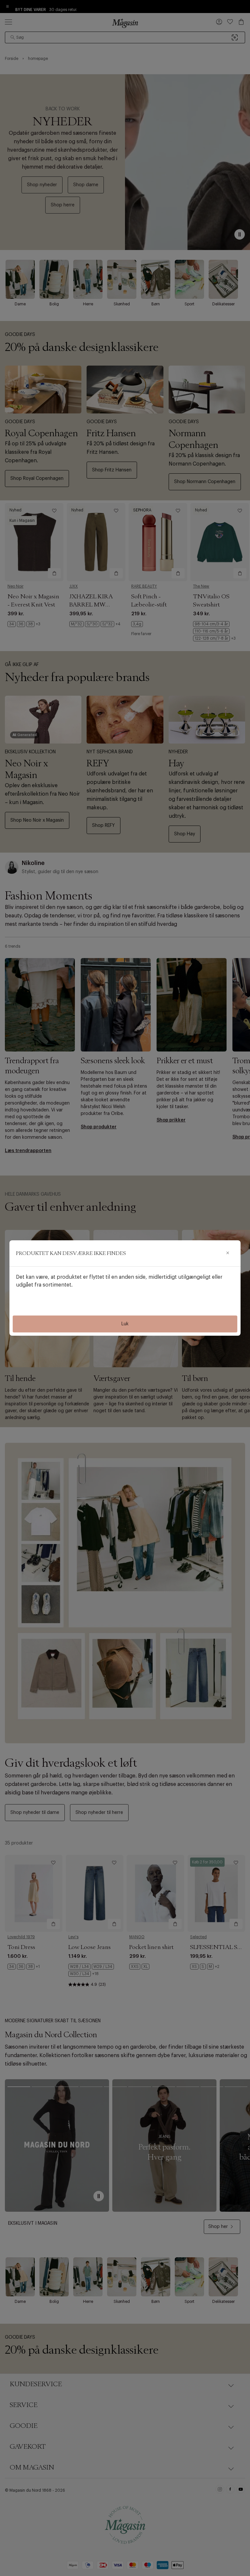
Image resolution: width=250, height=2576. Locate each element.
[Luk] (228, 1253)
